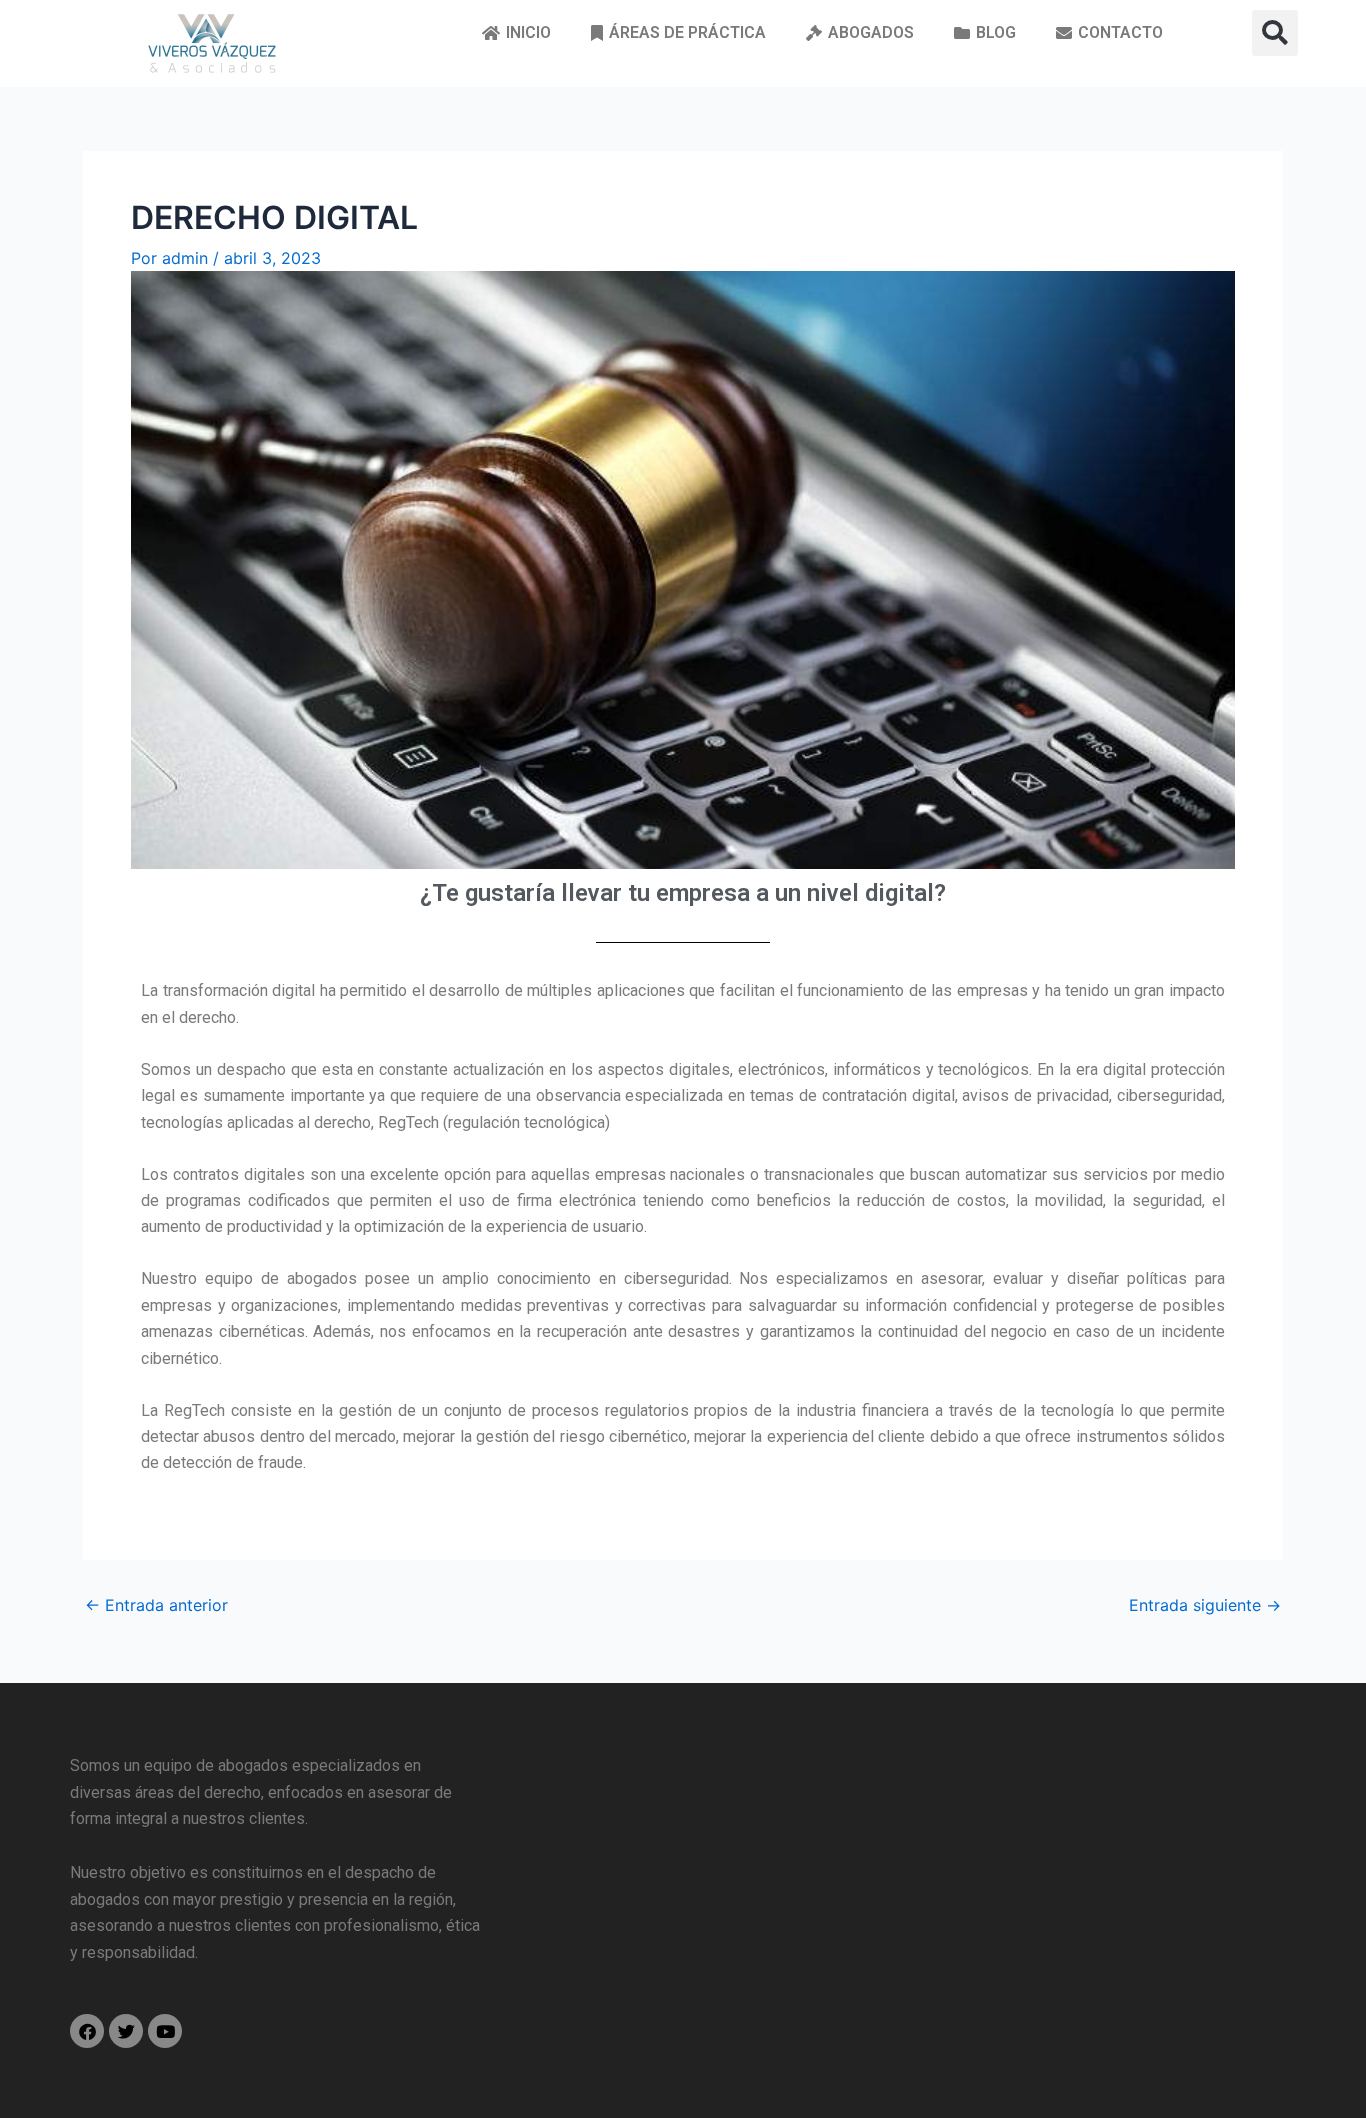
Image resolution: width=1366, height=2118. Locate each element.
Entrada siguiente (1205, 1605)
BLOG (996, 32)
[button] (1275, 33)
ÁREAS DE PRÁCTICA (687, 32)
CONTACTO (1120, 32)
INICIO (528, 32)
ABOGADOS (871, 32)
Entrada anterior (156, 1605)
